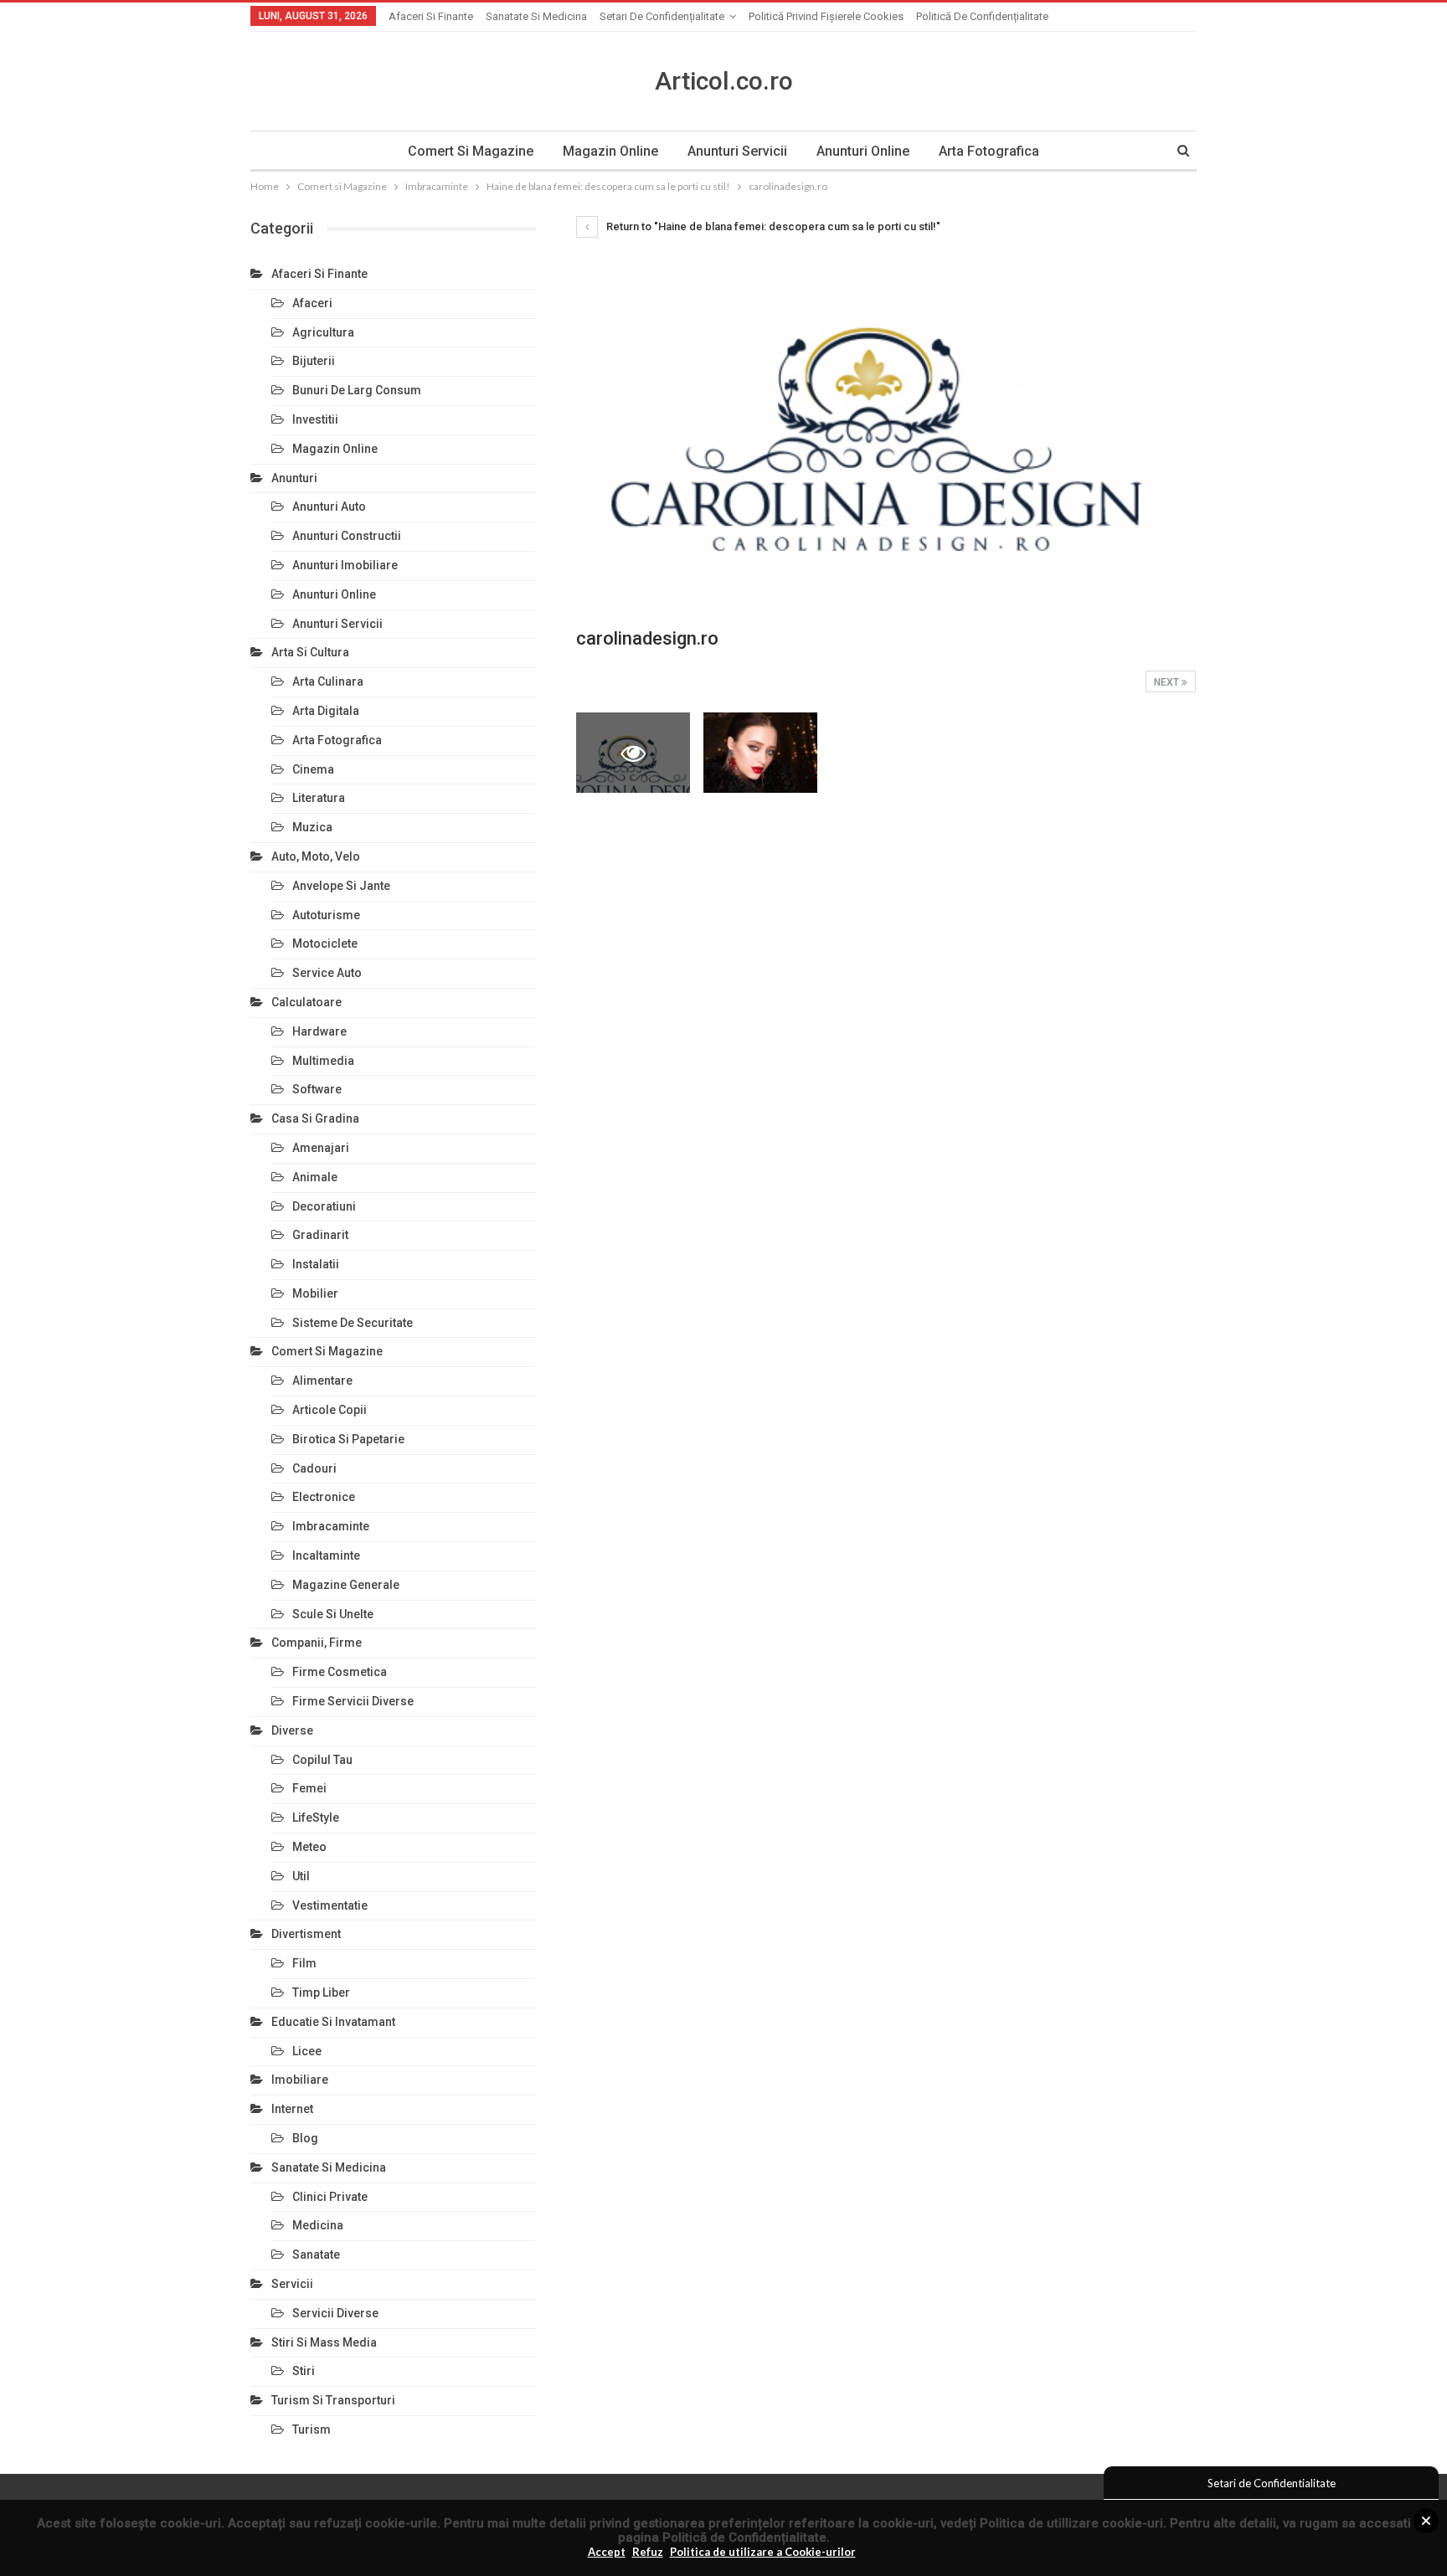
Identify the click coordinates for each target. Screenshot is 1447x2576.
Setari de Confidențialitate (662, 16)
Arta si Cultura (310, 652)
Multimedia (323, 1061)
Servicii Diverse (335, 2313)
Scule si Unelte (333, 1614)
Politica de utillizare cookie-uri (1071, 2523)
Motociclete (325, 944)
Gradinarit (320, 1235)
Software (317, 1089)
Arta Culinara (328, 681)
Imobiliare (300, 2080)
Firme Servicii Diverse (353, 1701)
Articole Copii (330, 1410)
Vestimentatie (330, 1905)
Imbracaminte (331, 1526)
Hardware (319, 1031)
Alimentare (322, 1381)
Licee (307, 2051)
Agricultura (323, 332)
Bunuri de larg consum (357, 390)
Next (1168, 682)
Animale (315, 1177)
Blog (305, 2138)
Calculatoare (306, 1002)
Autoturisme (326, 915)
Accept (607, 2552)
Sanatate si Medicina (536, 16)
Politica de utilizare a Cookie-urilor (763, 2552)
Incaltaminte (326, 1555)
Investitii (315, 419)
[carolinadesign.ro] (760, 752)
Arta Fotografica (989, 151)
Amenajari (321, 1148)
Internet (292, 2109)
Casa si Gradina (315, 1118)
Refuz (648, 2552)
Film (304, 1963)
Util (301, 1876)
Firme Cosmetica (340, 1672)
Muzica (312, 827)
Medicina (318, 2225)
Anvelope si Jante (341, 886)
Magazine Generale (346, 1585)
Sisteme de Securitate (353, 1323)
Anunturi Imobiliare (345, 565)
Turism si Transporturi (333, 2400)
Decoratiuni (324, 1206)
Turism (312, 2429)
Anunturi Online (863, 151)
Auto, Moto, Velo (316, 856)
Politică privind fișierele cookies (826, 16)
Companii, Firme (317, 1643)
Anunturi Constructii (347, 536)
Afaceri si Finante (431, 16)
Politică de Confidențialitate (744, 2537)
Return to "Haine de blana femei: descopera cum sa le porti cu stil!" (772, 226)
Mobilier (315, 1293)
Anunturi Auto (329, 506)
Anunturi (294, 478)
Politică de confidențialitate (982, 16)
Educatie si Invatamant (333, 2022)
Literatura (319, 798)
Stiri (304, 2371)
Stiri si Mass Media (324, 2342)
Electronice (324, 1497)
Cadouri (314, 1468)
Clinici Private (330, 2197)
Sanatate (316, 2255)
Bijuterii (314, 361)
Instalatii (316, 1264)
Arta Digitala (326, 711)
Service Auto (327, 973)
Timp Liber (321, 1992)
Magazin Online (610, 151)
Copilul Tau (322, 1760)
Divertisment (306, 1934)
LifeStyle (316, 1818)
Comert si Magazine (471, 151)
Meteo (309, 1847)
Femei (309, 1788)
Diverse (292, 1730)
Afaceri (312, 303)
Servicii (292, 2284)
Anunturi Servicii (737, 151)
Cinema (313, 769)
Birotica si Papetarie (348, 1439)
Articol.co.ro (724, 81)
